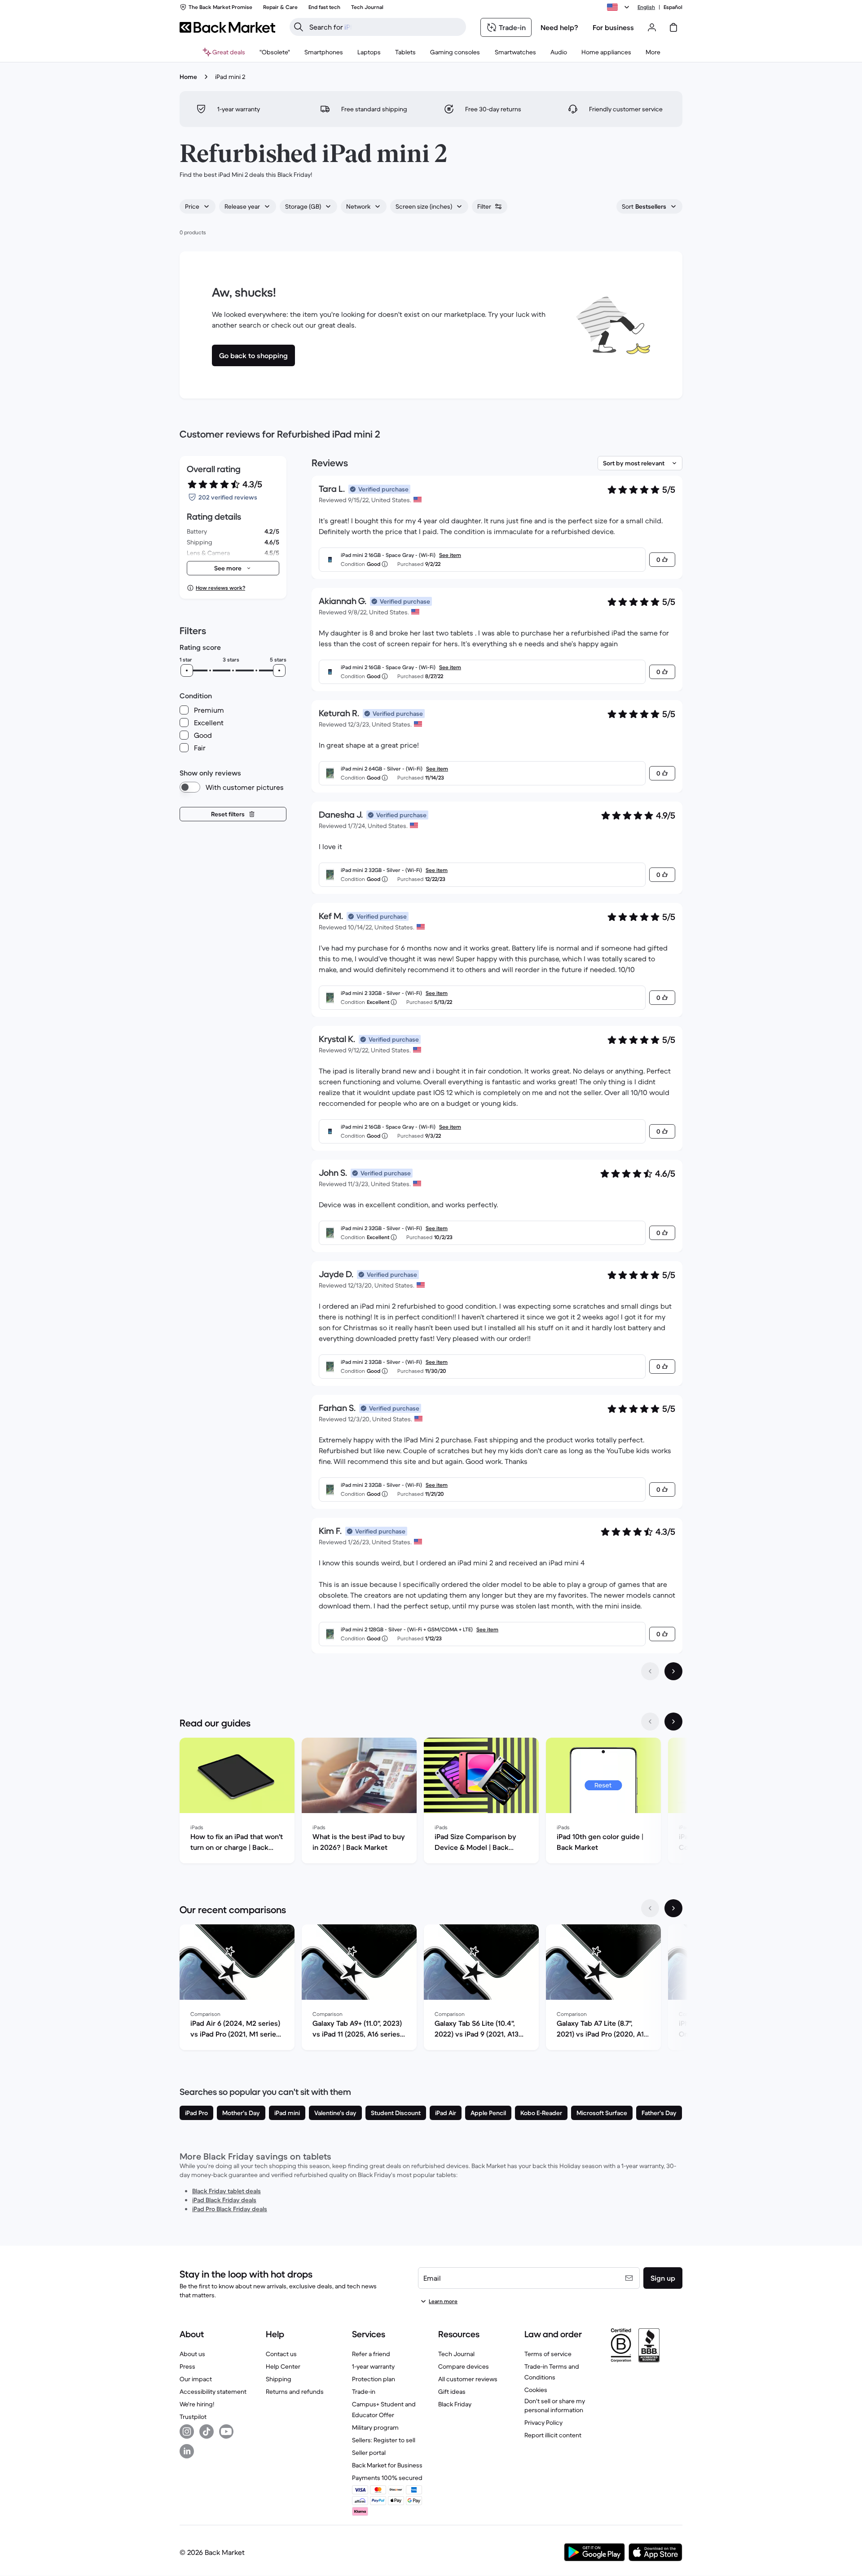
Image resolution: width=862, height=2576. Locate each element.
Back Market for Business (387, 2465)
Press (187, 2366)
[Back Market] (227, 27)
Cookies (536, 2390)
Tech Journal (456, 2354)
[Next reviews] (673, 1671)
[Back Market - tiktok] (207, 2431)
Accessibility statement (213, 2392)
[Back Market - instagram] (187, 2431)
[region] (431, 1802)
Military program (375, 2427)
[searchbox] (385, 27)
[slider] (187, 670)
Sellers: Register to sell (384, 2440)
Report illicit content (553, 2435)
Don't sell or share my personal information (555, 2405)
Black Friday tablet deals (226, 2191)
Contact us (281, 2354)
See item (450, 555)
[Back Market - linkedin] (187, 2451)
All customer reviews (468, 2379)
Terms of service (548, 2354)
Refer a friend (371, 2354)
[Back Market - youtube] (226, 2431)
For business (613, 27)
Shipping (279, 2379)
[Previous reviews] (650, 1671)
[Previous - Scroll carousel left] (650, 1722)
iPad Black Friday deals (224, 2200)
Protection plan (374, 2379)
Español (673, 7)
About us (192, 2354)
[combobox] (198, 206)
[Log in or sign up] (652, 27)
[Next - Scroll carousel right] (673, 1722)
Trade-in (364, 2392)
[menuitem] (324, 52)
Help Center (283, 2366)
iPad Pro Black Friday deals (230, 2209)
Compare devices (464, 2366)
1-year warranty (373, 2366)
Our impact (196, 2379)
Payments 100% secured (387, 2478)
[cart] (673, 27)
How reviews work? (220, 588)
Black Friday (455, 2404)
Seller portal (369, 2453)
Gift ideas (452, 2392)
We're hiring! (197, 2404)
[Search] (299, 27)
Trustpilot (193, 2417)
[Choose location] (620, 7)
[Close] (846, 2466)
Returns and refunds (295, 2392)
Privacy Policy (543, 2423)
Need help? (559, 27)
